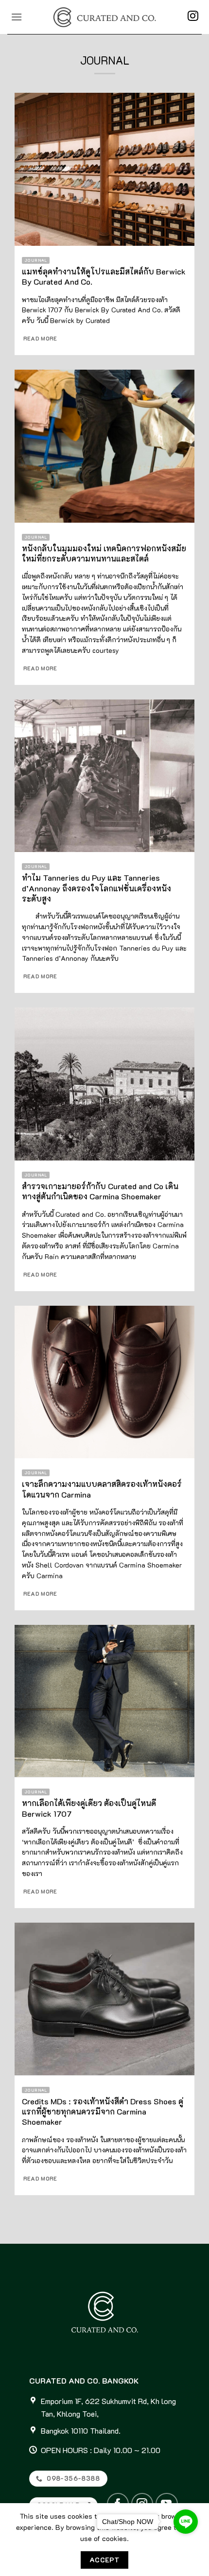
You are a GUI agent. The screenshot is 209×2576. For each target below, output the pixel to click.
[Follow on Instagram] (193, 17)
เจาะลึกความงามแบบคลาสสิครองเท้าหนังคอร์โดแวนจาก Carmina (102, 1489)
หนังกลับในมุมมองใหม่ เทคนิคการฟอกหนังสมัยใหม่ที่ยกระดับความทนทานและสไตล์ (104, 553)
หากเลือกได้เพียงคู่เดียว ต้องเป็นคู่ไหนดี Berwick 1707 (89, 1808)
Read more (40, 339)
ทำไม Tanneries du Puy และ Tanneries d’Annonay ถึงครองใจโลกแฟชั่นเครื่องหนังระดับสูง (96, 888)
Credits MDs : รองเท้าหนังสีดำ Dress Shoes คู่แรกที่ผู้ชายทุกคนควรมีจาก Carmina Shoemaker (103, 2111)
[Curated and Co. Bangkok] (104, 17)
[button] (17, 17)
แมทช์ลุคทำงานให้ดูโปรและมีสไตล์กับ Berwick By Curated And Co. (104, 276)
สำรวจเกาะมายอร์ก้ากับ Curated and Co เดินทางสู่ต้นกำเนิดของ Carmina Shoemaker (100, 1191)
